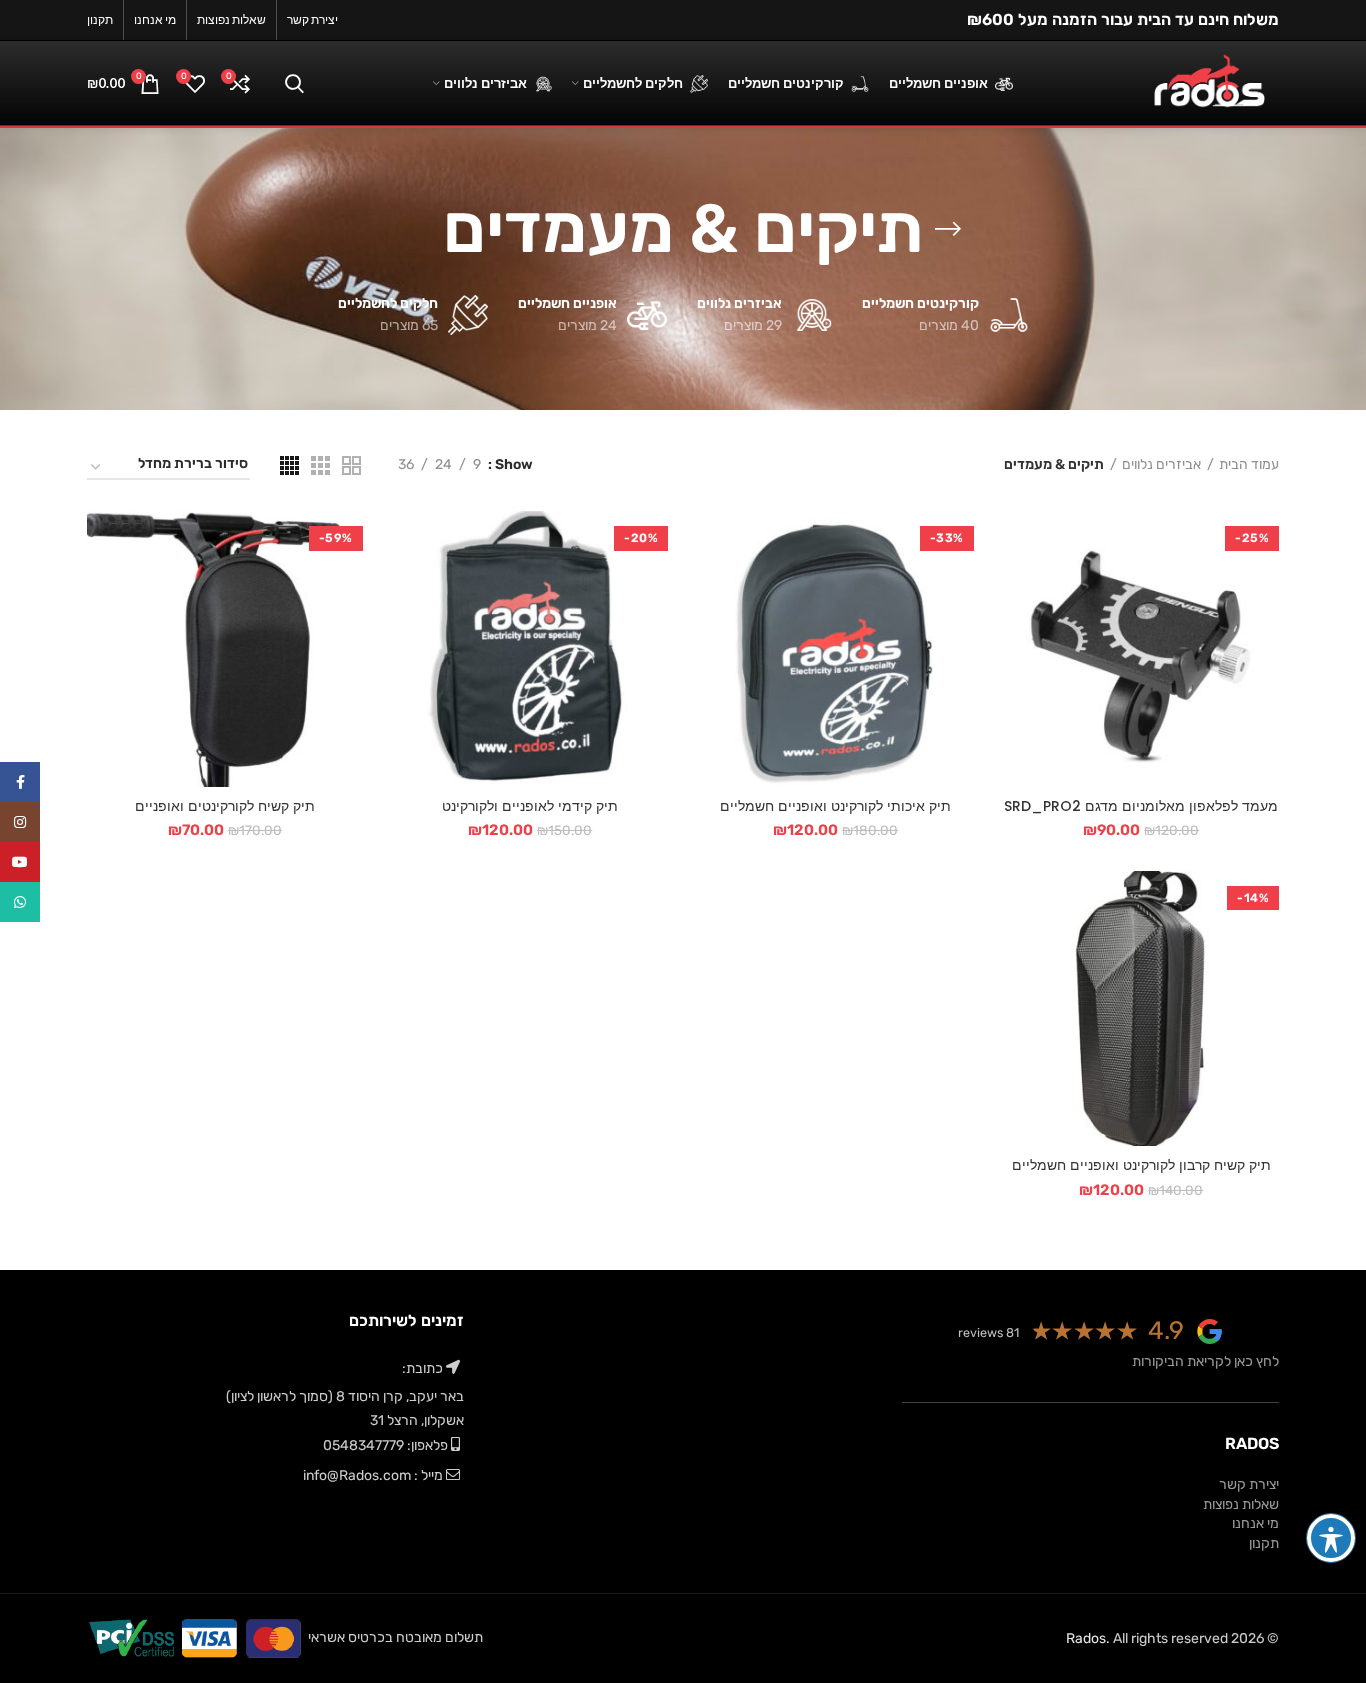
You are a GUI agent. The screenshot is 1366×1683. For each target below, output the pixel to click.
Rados (1086, 1638)
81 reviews (988, 1332)
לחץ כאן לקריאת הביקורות (1205, 1361)
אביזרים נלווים (1161, 464)
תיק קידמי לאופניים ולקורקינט (530, 806)
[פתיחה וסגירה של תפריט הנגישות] (1331, 1538)
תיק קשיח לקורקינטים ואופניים (225, 806)
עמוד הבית (1249, 464)
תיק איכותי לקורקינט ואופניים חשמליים (835, 806)
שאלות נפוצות (1241, 1504)
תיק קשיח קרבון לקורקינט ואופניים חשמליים (1141, 1165)
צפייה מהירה (1019, 588)
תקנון (1264, 1543)
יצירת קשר (1249, 1484)
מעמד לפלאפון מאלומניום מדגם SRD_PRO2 (1141, 806)
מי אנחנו (1255, 1523)
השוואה (1019, 543)
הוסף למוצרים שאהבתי (1019, 633)
